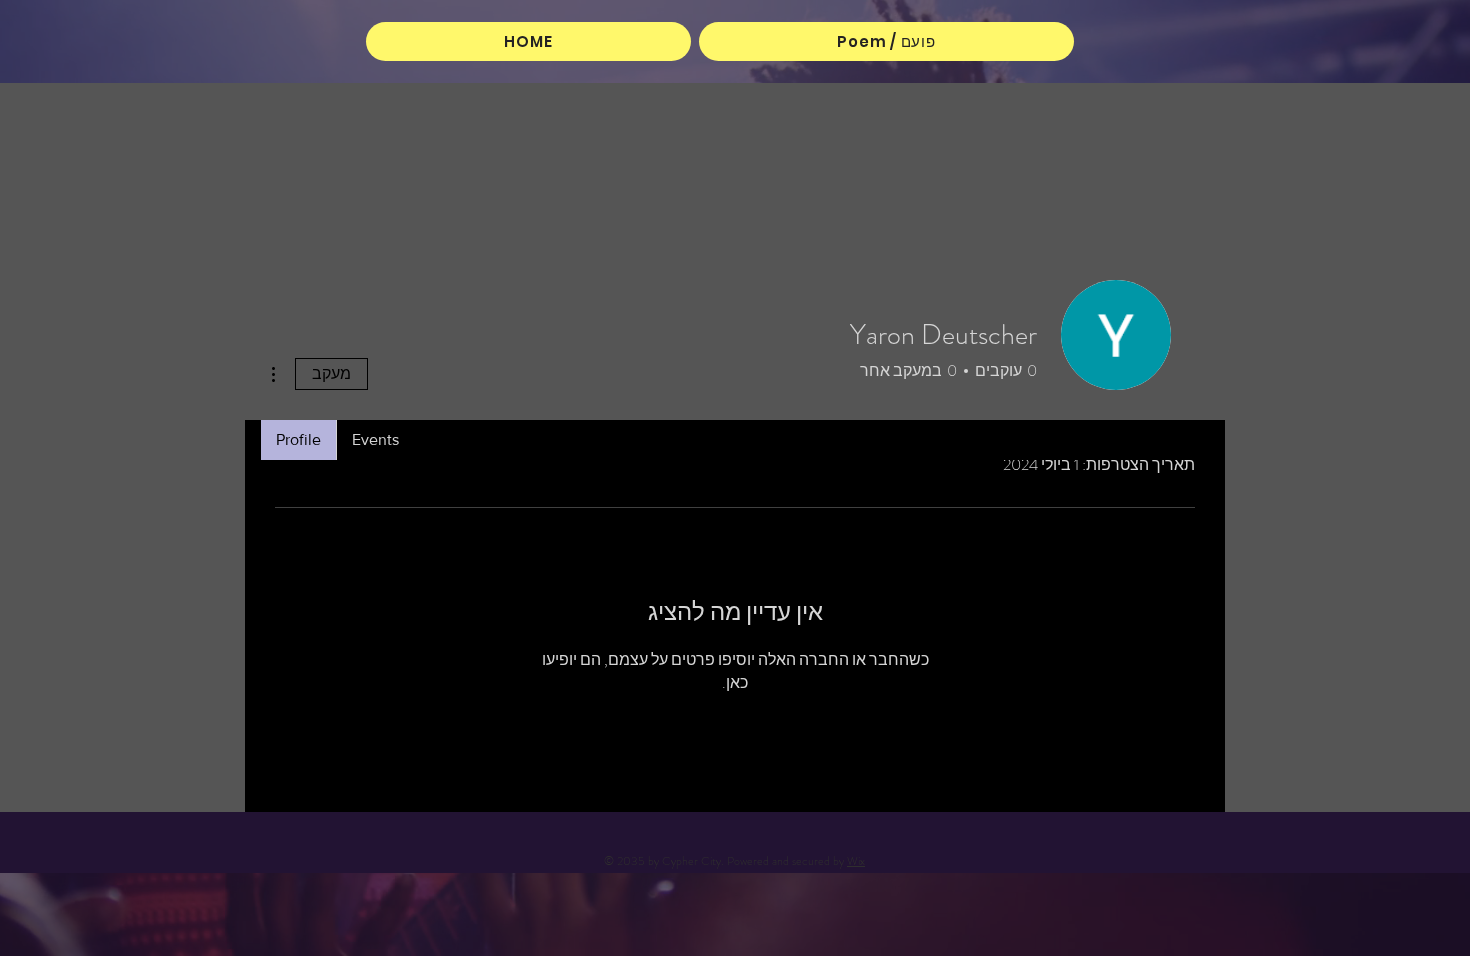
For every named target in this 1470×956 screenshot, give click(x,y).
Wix (856, 861)
